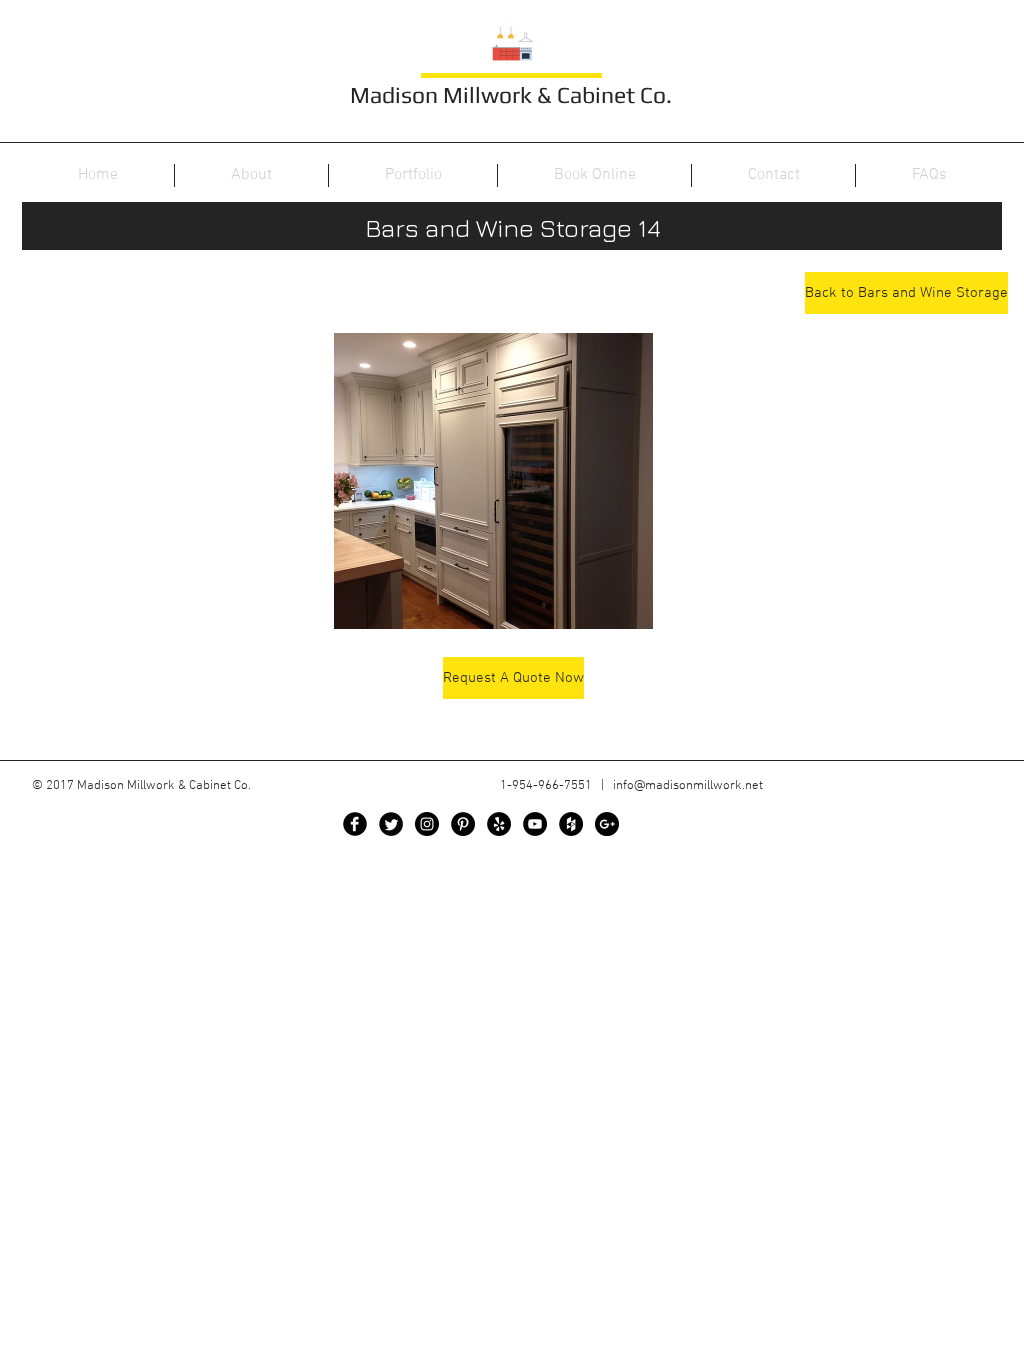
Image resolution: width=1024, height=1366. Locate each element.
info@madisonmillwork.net (688, 786)
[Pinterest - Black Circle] (463, 824)
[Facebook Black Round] (355, 824)
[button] (493, 481)
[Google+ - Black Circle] (607, 824)
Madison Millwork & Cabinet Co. (511, 94)
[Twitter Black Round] (391, 824)
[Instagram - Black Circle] (427, 824)
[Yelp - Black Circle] (499, 824)
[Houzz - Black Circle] (571, 824)
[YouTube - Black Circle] (535, 824)
